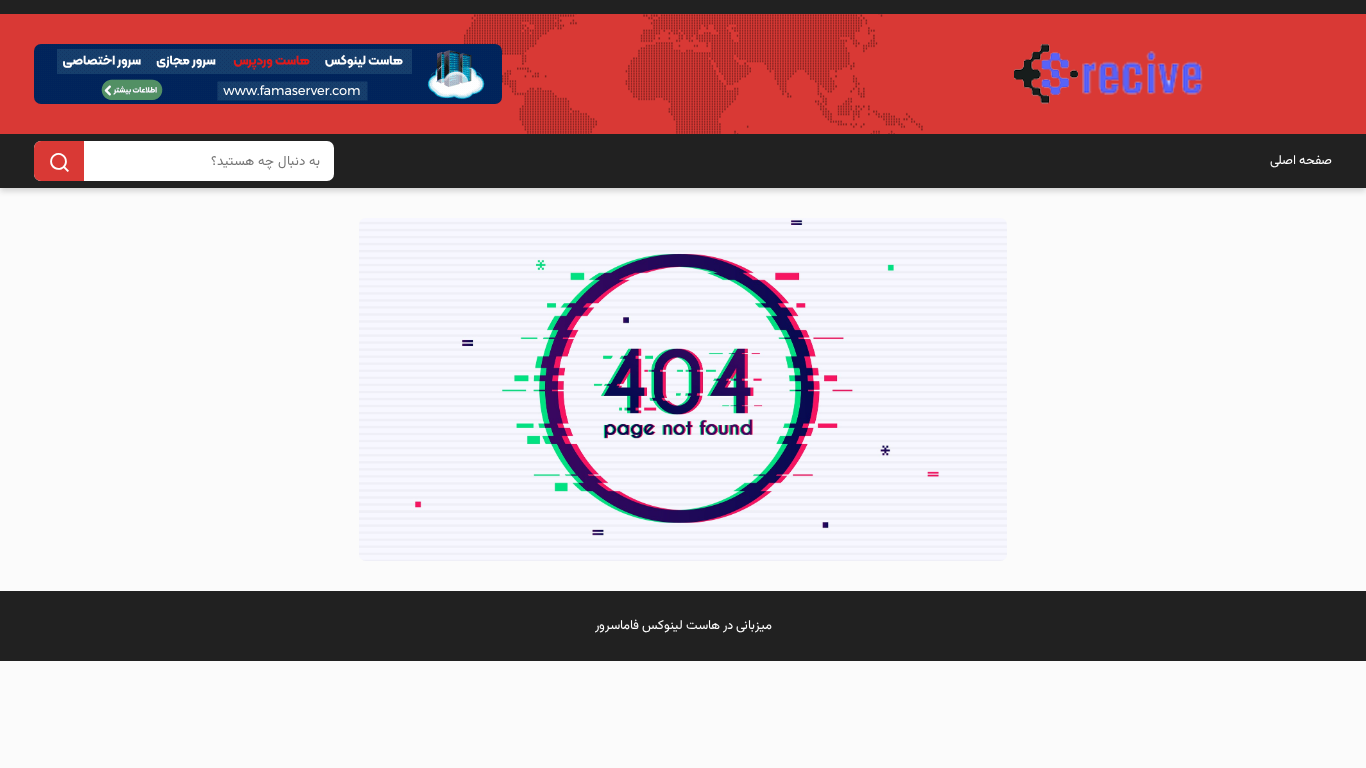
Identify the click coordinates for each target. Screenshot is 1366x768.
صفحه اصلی (1301, 161)
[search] (59, 161)
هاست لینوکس (681, 626)
